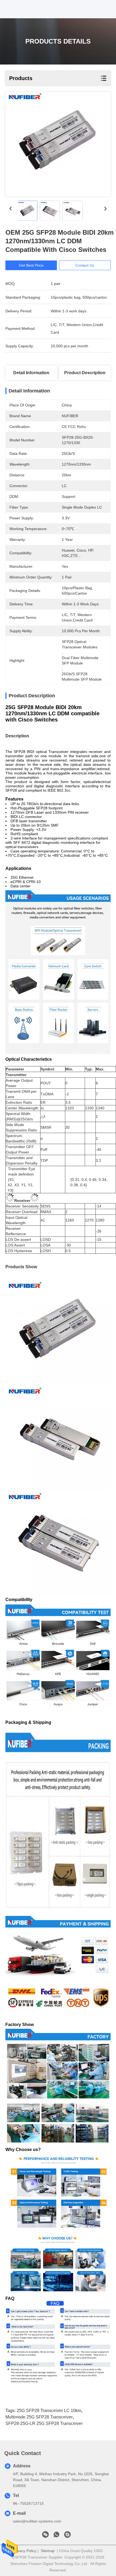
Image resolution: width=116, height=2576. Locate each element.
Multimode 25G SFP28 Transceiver (39, 2417)
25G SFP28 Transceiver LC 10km (49, 2411)
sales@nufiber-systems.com (37, 2521)
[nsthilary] (67, 2536)
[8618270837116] (56, 2536)
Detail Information (31, 373)
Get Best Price (31, 265)
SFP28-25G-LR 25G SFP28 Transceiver (44, 2423)
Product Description (85, 373)
